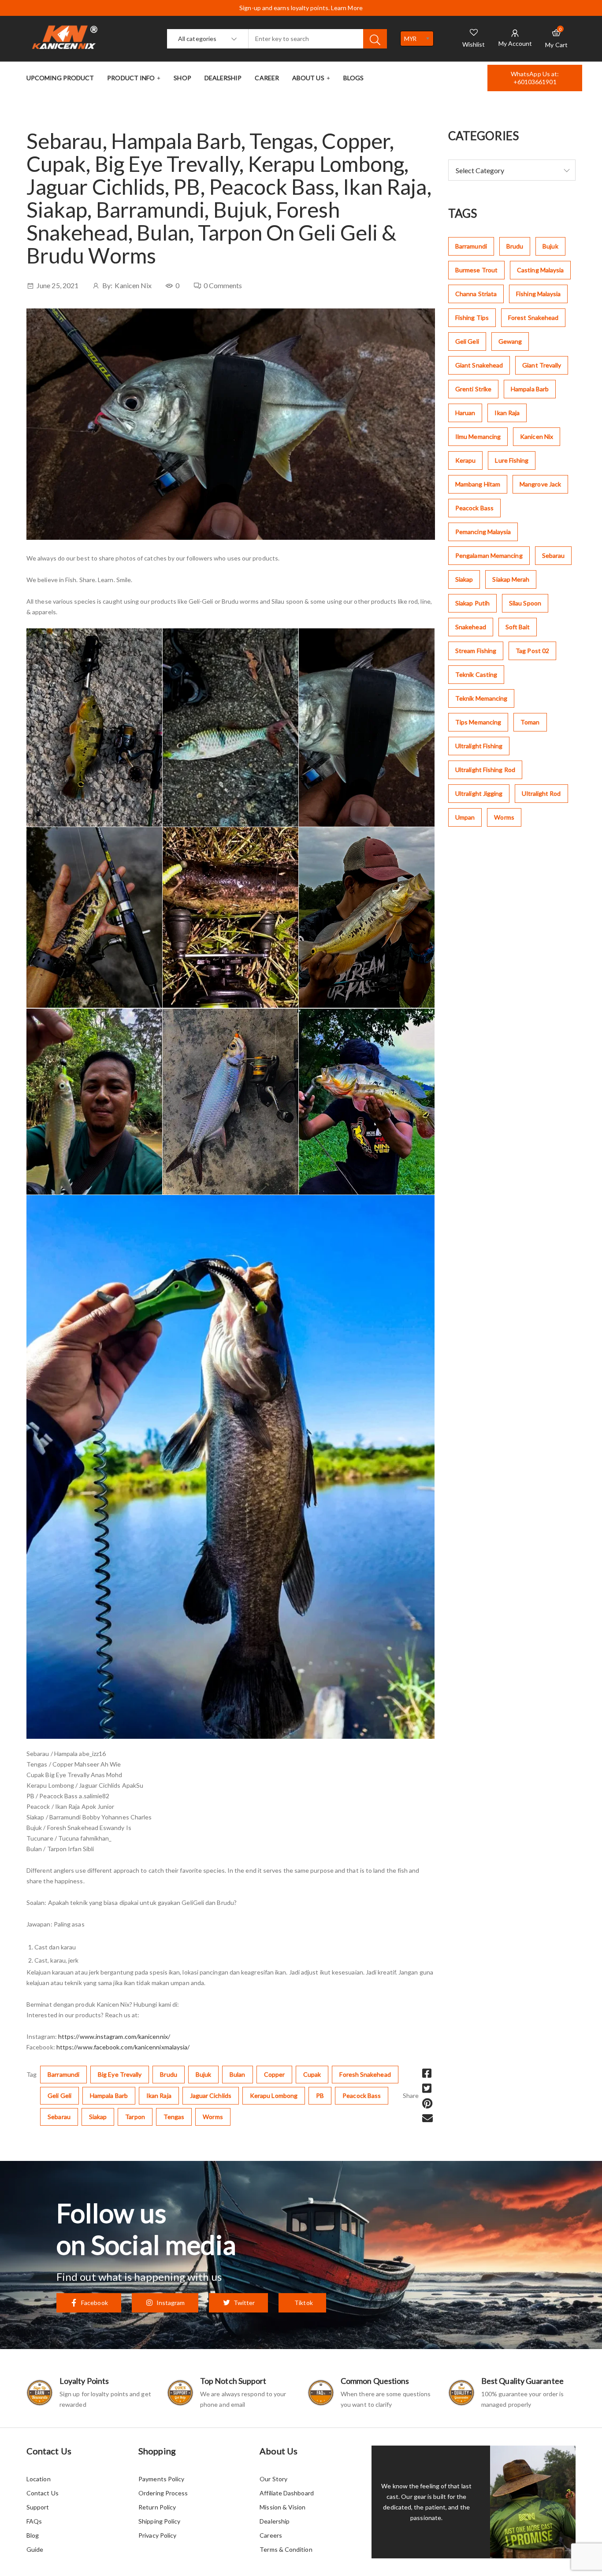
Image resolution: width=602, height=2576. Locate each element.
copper (274, 2074)
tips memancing (478, 722)
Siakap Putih (472, 603)
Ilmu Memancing (478, 436)
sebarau (59, 2117)
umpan (465, 817)
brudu (168, 2074)
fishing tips (472, 317)
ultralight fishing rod (485, 770)
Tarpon (135, 2117)
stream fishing (476, 651)
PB (320, 2095)
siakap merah (511, 579)
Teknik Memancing (481, 698)
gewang (510, 341)
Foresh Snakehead (365, 2074)
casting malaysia (540, 270)
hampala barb (109, 2095)
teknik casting (476, 674)
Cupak (312, 2074)
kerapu (465, 460)
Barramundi (63, 2074)
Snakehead (471, 627)
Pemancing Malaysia (483, 532)
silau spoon (525, 603)
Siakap (98, 2117)
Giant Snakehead (479, 365)
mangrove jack (540, 484)
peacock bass (362, 2095)
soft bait (518, 627)
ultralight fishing (479, 746)
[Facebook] (427, 2073)
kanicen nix (537, 436)
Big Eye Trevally (120, 2074)
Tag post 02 (532, 651)
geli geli (59, 2095)
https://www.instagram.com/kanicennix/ (114, 2036)
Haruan (465, 413)
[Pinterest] (427, 2103)
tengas (174, 2117)
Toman (530, 722)
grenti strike (473, 389)
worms (213, 2117)
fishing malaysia (538, 294)
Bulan (237, 2074)
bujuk (203, 2074)
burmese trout (476, 270)
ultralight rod (541, 793)
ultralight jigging (479, 793)
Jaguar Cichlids (211, 2095)
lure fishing (512, 460)
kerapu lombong (274, 2095)
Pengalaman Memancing (489, 555)
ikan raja (159, 2095)
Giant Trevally (542, 365)
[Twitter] (427, 2088)
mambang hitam (478, 484)
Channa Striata (476, 294)
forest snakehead (533, 317)
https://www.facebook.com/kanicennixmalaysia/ (123, 2047)
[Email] (427, 2118)
